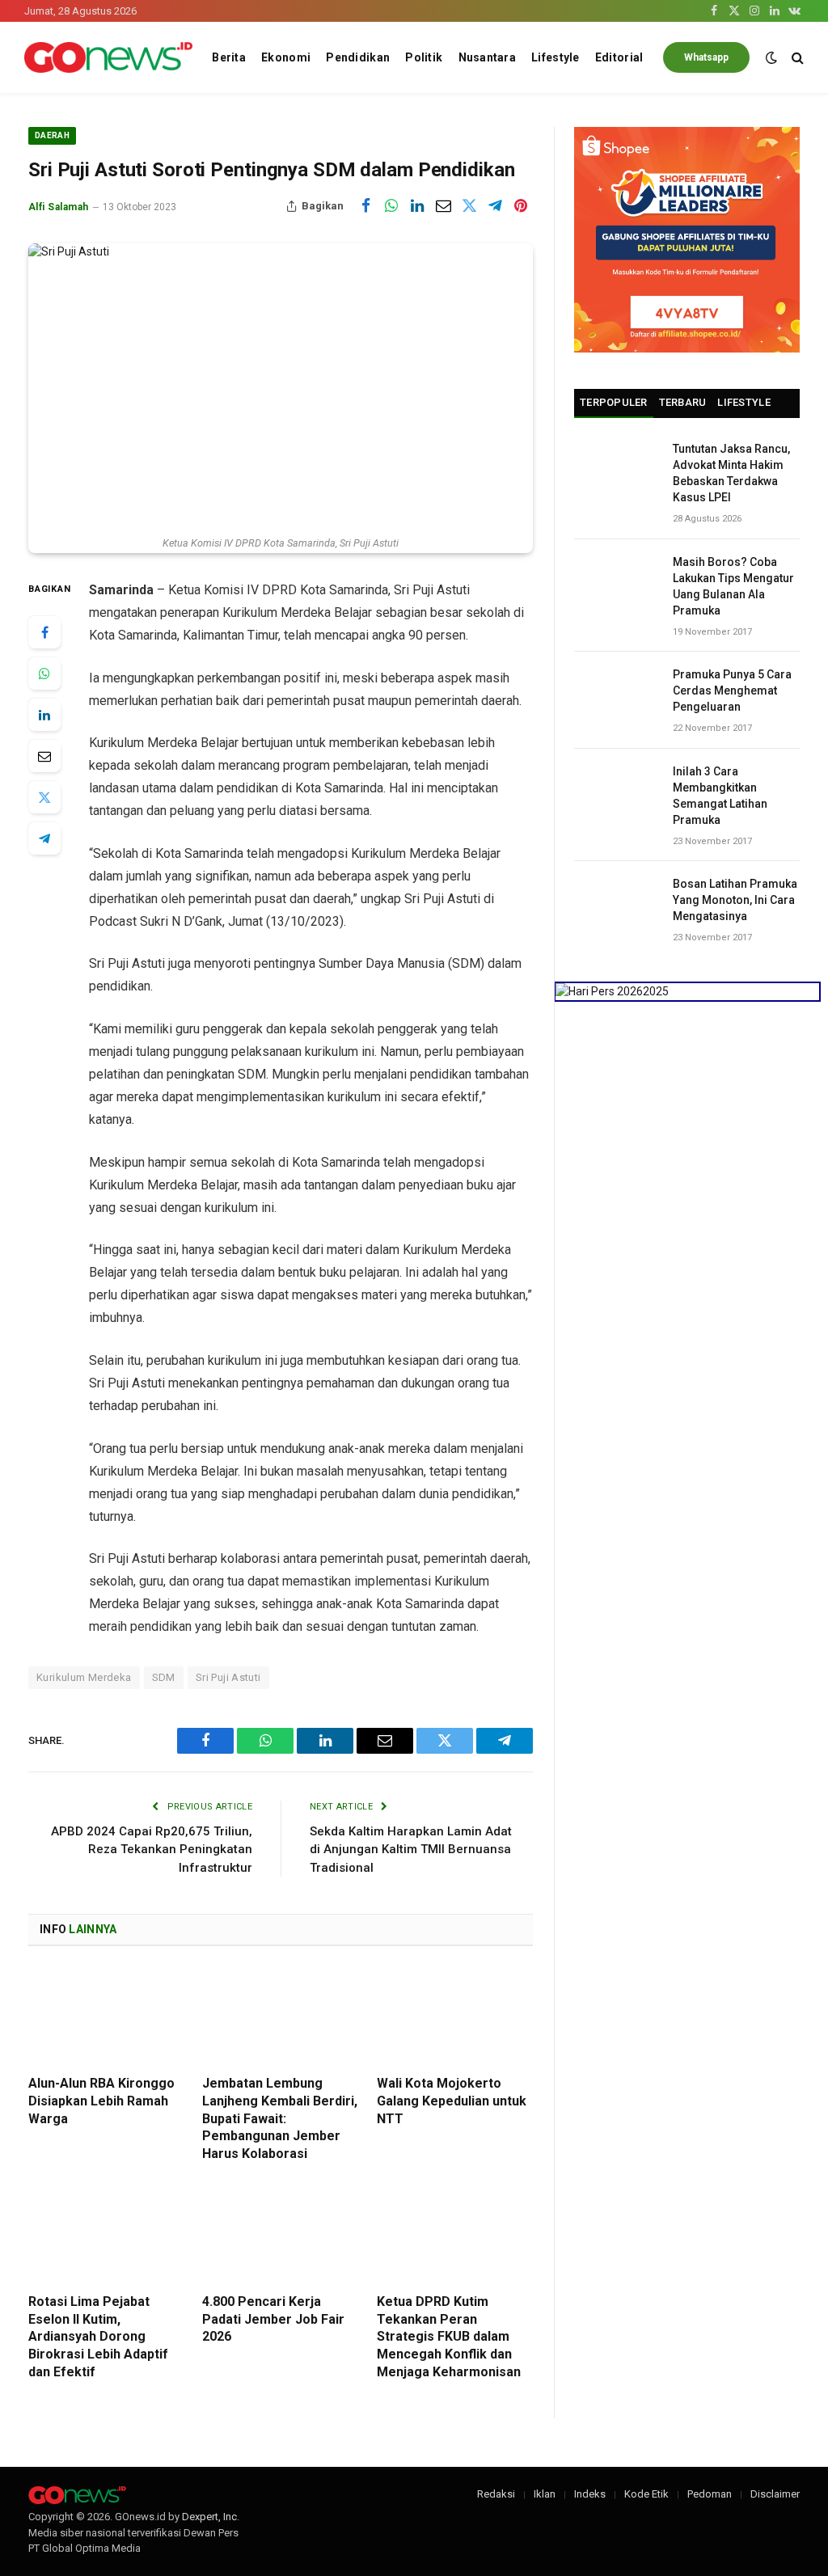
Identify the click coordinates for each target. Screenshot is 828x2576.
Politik (424, 57)
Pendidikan (358, 57)
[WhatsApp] (44, 674)
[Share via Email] (443, 206)
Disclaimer (775, 2494)
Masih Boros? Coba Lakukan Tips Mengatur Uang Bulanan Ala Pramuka (733, 586)
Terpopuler (614, 402)
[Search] (796, 58)
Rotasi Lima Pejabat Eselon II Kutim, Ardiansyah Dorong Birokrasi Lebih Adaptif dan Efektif (98, 2337)
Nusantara (488, 57)
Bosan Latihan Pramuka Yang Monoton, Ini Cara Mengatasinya (735, 900)
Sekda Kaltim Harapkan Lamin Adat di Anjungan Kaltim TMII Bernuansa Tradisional (411, 1850)
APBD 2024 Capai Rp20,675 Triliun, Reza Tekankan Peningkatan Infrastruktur (152, 1850)
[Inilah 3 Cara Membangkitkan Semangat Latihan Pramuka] (616, 790)
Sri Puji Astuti (228, 1677)
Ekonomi (286, 57)
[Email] (44, 756)
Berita (229, 57)
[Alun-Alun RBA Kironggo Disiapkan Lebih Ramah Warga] (106, 2015)
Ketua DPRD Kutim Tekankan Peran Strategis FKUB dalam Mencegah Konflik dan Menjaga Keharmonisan (449, 2337)
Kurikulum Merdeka (84, 1677)
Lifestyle (556, 57)
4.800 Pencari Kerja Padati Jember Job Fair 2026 (273, 2319)
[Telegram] (44, 838)
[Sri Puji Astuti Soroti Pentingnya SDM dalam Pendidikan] (281, 385)
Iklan (545, 2494)
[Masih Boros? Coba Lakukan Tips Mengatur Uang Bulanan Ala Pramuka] (616, 580)
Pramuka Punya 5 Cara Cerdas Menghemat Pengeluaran (732, 690)
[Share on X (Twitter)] (469, 206)
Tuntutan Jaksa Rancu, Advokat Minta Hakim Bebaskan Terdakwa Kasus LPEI (731, 473)
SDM (164, 1677)
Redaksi (496, 2494)
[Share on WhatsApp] (391, 206)
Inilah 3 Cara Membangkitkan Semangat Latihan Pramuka (720, 796)
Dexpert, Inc (209, 2517)
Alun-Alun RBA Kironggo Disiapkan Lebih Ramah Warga (101, 2101)
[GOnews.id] (108, 58)
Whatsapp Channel (706, 62)
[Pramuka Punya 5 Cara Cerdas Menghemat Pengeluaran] (616, 693)
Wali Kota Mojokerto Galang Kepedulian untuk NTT (452, 2101)
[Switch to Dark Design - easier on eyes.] (771, 57)
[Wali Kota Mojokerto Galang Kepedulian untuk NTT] (455, 2015)
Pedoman (710, 2494)
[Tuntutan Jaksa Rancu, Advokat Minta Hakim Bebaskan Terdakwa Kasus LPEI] (616, 467)
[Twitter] (44, 797)
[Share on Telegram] (495, 206)
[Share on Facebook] (365, 206)
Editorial (619, 57)
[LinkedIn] (44, 715)
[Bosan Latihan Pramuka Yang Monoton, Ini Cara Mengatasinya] (616, 902)
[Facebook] (44, 632)
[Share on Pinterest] (521, 206)
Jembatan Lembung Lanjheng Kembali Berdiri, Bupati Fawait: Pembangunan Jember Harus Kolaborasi (280, 2118)
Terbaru (683, 402)
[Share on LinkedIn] (417, 206)
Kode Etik (646, 2494)
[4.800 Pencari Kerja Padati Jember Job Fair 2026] (280, 2234)
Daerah (52, 135)
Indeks (590, 2494)
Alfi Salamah (59, 207)
